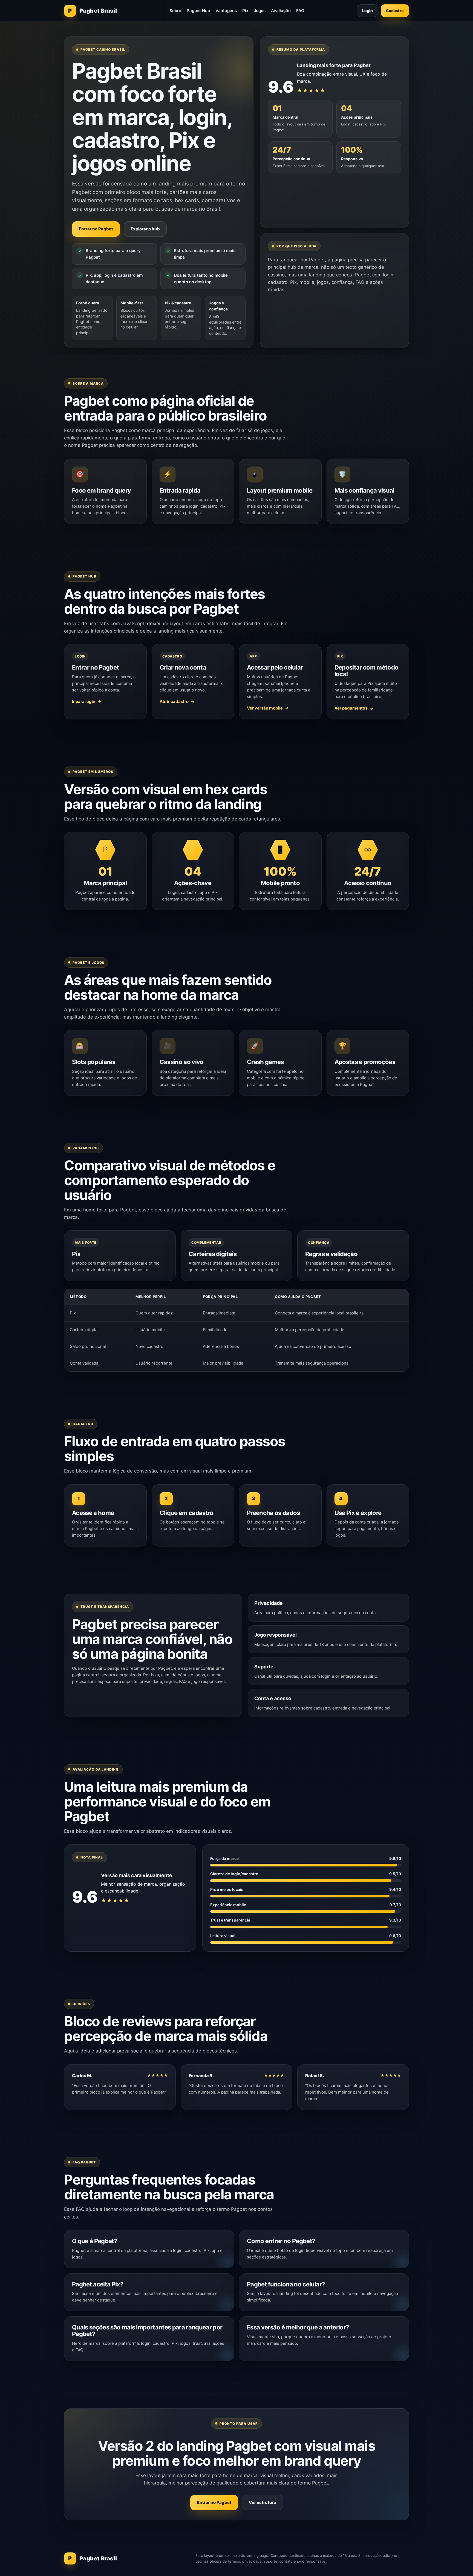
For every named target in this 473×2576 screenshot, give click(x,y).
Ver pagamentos (351, 708)
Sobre (175, 11)
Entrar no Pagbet (96, 229)
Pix (245, 11)
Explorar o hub (145, 229)
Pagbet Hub (198, 11)
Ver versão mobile (265, 708)
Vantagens (226, 11)
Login (367, 11)
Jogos (260, 11)
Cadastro (395, 11)
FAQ (300, 11)
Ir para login (84, 701)
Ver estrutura (263, 2502)
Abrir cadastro (174, 701)
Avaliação (281, 11)
